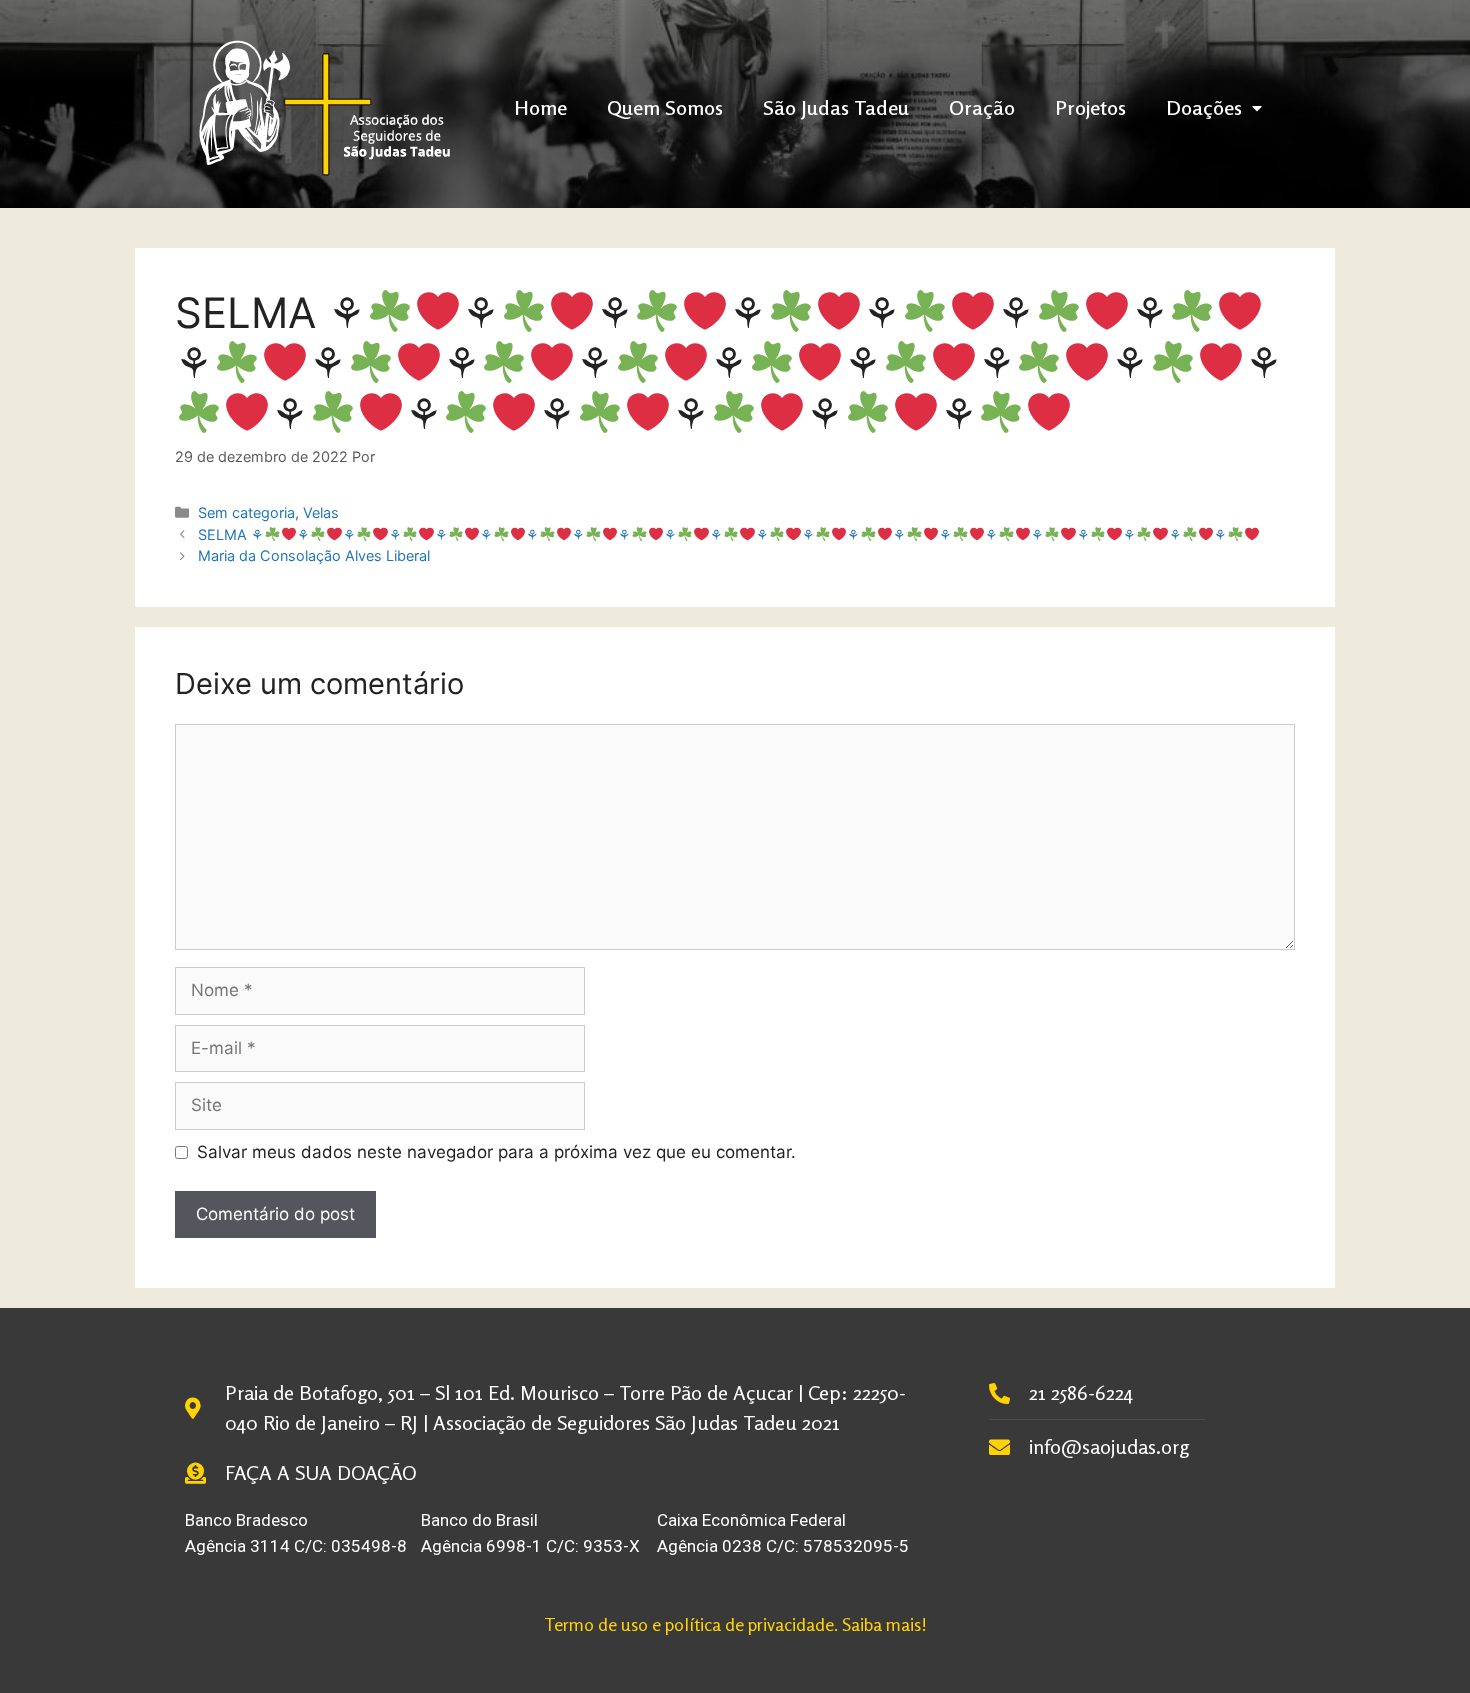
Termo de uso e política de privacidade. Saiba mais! (735, 1624)
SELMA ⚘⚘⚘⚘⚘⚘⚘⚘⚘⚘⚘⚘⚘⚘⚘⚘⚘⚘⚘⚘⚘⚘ (712, 534)
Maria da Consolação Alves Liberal (314, 555)
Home (540, 107)
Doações (1204, 107)
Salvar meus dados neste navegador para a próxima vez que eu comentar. (496, 1152)
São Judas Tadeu (836, 107)
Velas (321, 512)
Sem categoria (246, 512)
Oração (982, 107)
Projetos (1090, 107)
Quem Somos (665, 107)
